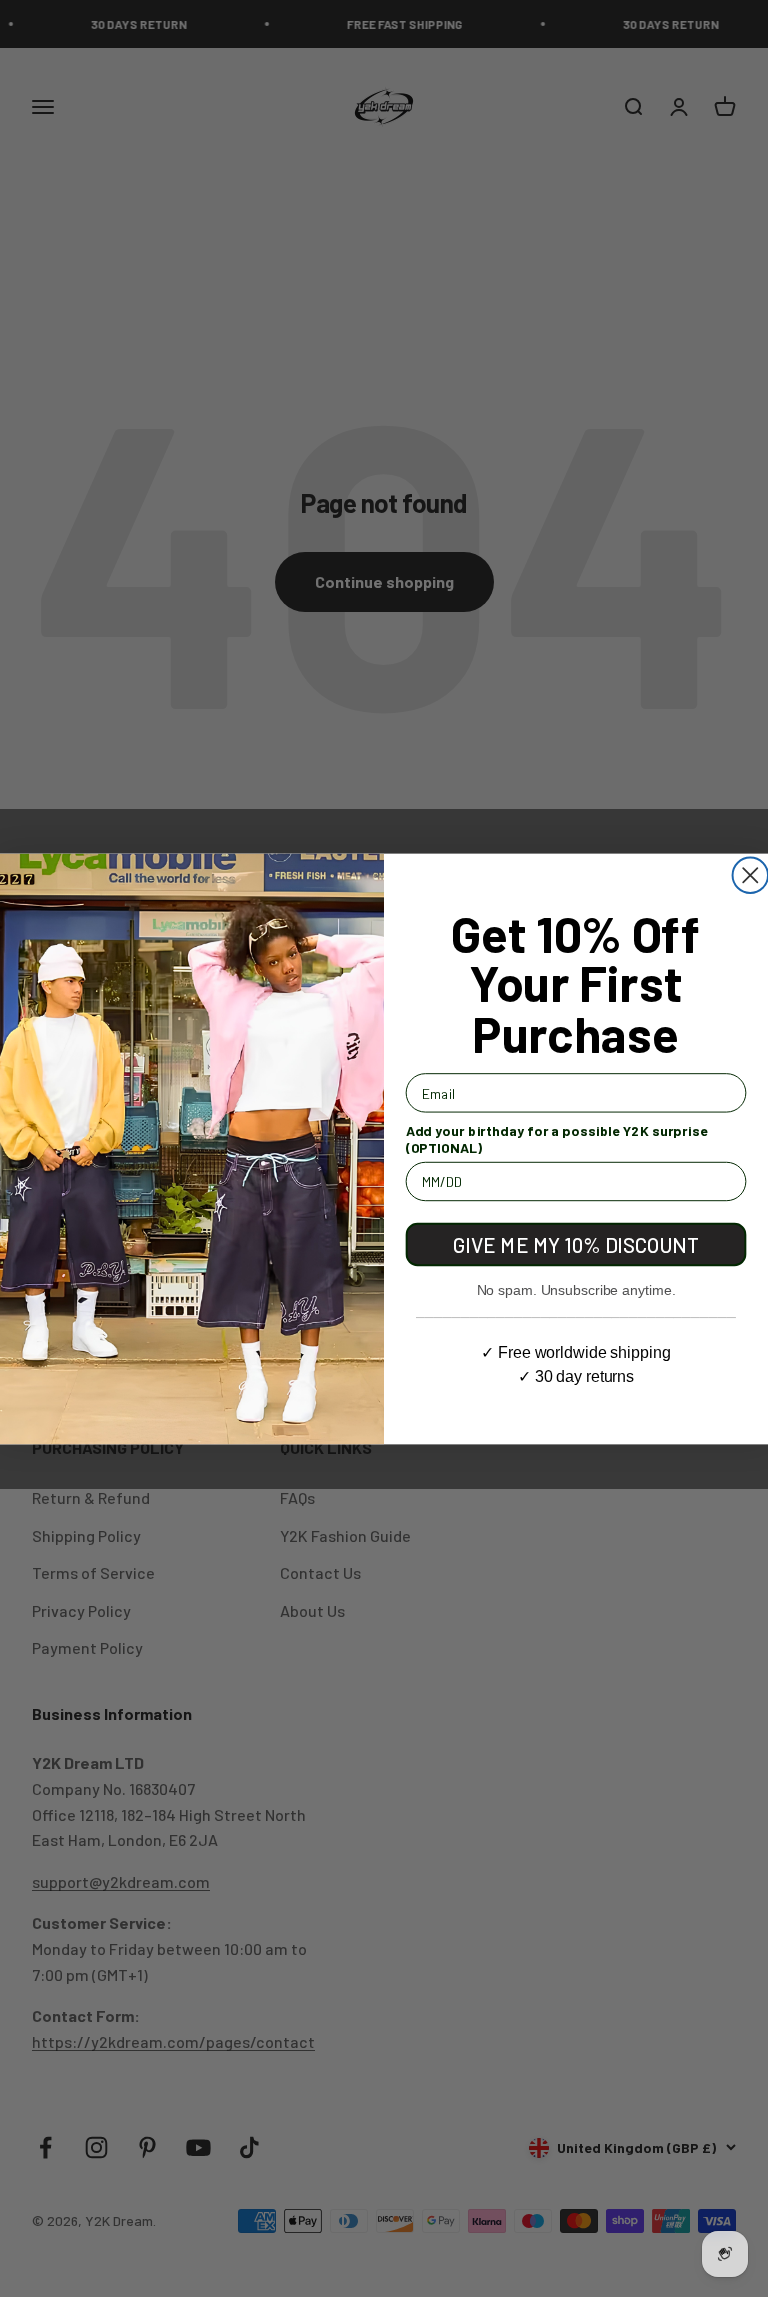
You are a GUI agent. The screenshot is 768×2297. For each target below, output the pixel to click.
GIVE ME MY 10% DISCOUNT (576, 1244)
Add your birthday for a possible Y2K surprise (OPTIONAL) (557, 1138)
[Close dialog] (750, 874)
